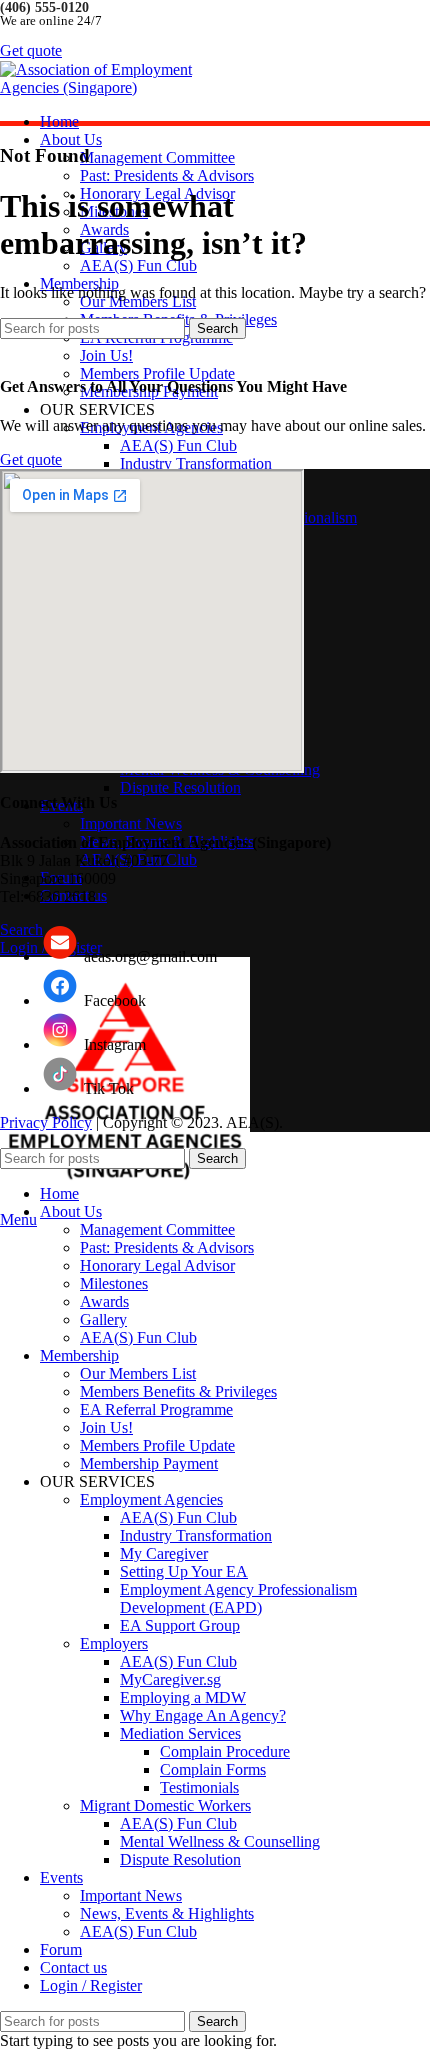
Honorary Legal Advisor (157, 1265)
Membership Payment (149, 1463)
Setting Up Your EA (184, 1571)
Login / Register (91, 1985)
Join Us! (106, 355)
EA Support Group (180, 1625)
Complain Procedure (225, 1751)
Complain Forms (213, 1769)
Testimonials (199, 1787)
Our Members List (138, 1373)
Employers (114, 1643)
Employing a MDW (183, 1697)
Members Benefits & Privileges (178, 1391)
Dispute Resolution (180, 787)
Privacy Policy (46, 1122)
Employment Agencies (151, 1499)
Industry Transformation (196, 463)
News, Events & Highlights (167, 1913)
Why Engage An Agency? (203, 1715)
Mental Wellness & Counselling (220, 1841)
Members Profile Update (157, 373)
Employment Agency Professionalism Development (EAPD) (238, 1598)
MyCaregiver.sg (170, 1679)
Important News (131, 823)
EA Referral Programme (156, 1409)
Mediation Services (180, 1733)
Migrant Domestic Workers (165, 1805)
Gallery (103, 1319)
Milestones (114, 1283)
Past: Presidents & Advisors (167, 175)
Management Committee (157, 157)
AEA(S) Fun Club (138, 265)
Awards (104, 1301)
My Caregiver (164, 1553)
